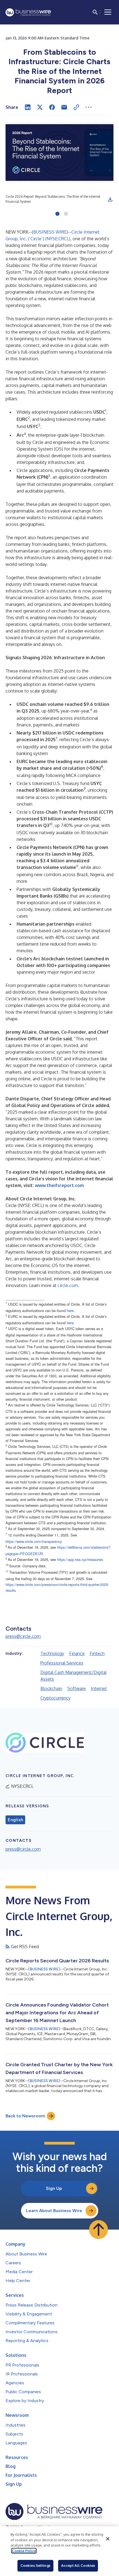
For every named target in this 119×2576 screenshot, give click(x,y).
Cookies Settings (35, 2565)
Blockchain (51, 1688)
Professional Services (62, 1663)
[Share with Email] (64, 107)
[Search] (95, 12)
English (15, 1820)
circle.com (68, 1285)
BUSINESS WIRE (50, 232)
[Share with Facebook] (52, 107)
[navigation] (108, 12)
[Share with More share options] (89, 107)
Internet (99, 1688)
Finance (77, 1653)
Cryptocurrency (55, 1698)
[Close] (108, 2539)
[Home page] (28, 12)
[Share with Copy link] (76, 107)
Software (77, 1688)
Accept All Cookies (78, 2565)
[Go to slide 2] (66, 214)
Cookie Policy (24, 2551)
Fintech (97, 1653)
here (70, 1311)
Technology (52, 1653)
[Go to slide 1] (57, 214)
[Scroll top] (99, 2230)
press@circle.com (23, 1636)
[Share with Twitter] (40, 107)
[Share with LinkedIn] (28, 107)
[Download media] (110, 199)
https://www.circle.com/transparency (34, 1541)
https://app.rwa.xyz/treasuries (80, 1559)
